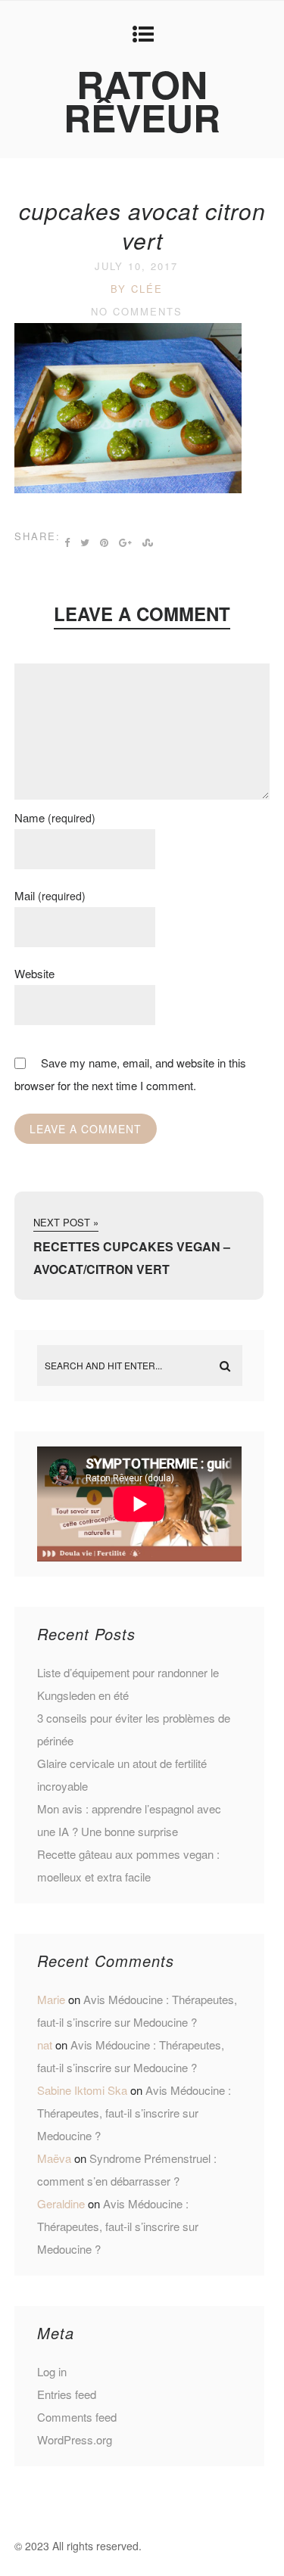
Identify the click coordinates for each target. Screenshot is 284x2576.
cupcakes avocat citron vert (142, 225)
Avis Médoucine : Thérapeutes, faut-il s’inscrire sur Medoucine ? (134, 2113)
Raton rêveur (142, 100)
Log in (52, 2371)
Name (55, 817)
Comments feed (77, 2417)
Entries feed (67, 2394)
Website (34, 973)
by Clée (137, 289)
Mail (50, 895)
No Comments (137, 311)
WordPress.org (75, 2439)
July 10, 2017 (136, 266)
